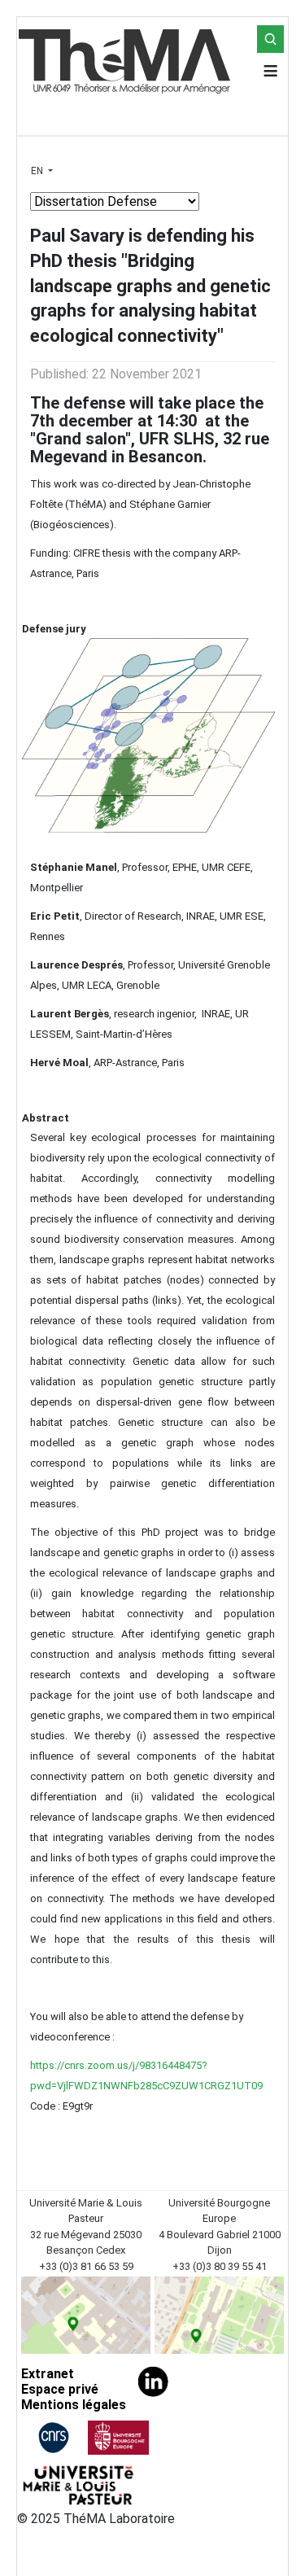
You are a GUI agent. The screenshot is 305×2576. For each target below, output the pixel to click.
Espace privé (60, 2389)
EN (38, 171)
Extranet (48, 2374)
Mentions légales (74, 2405)
